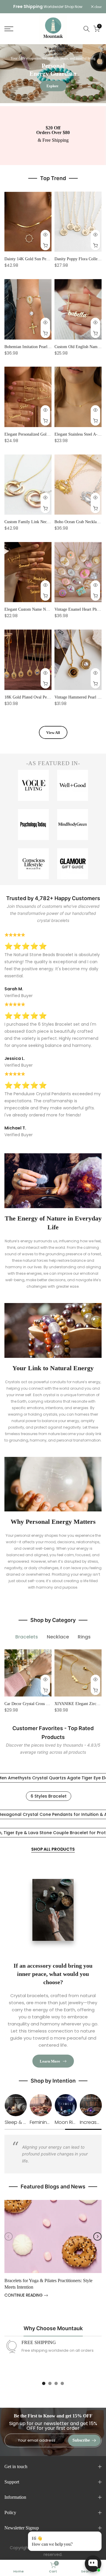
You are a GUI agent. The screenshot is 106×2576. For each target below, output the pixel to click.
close (98, 7)
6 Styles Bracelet (49, 1796)
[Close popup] (95, 2537)
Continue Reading (24, 2295)
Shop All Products (53, 1849)
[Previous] (9, 2236)
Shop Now (73, 7)
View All (53, 733)
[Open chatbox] (93, 2564)
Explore (52, 86)
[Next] (97, 2236)
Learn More (50, 2061)
